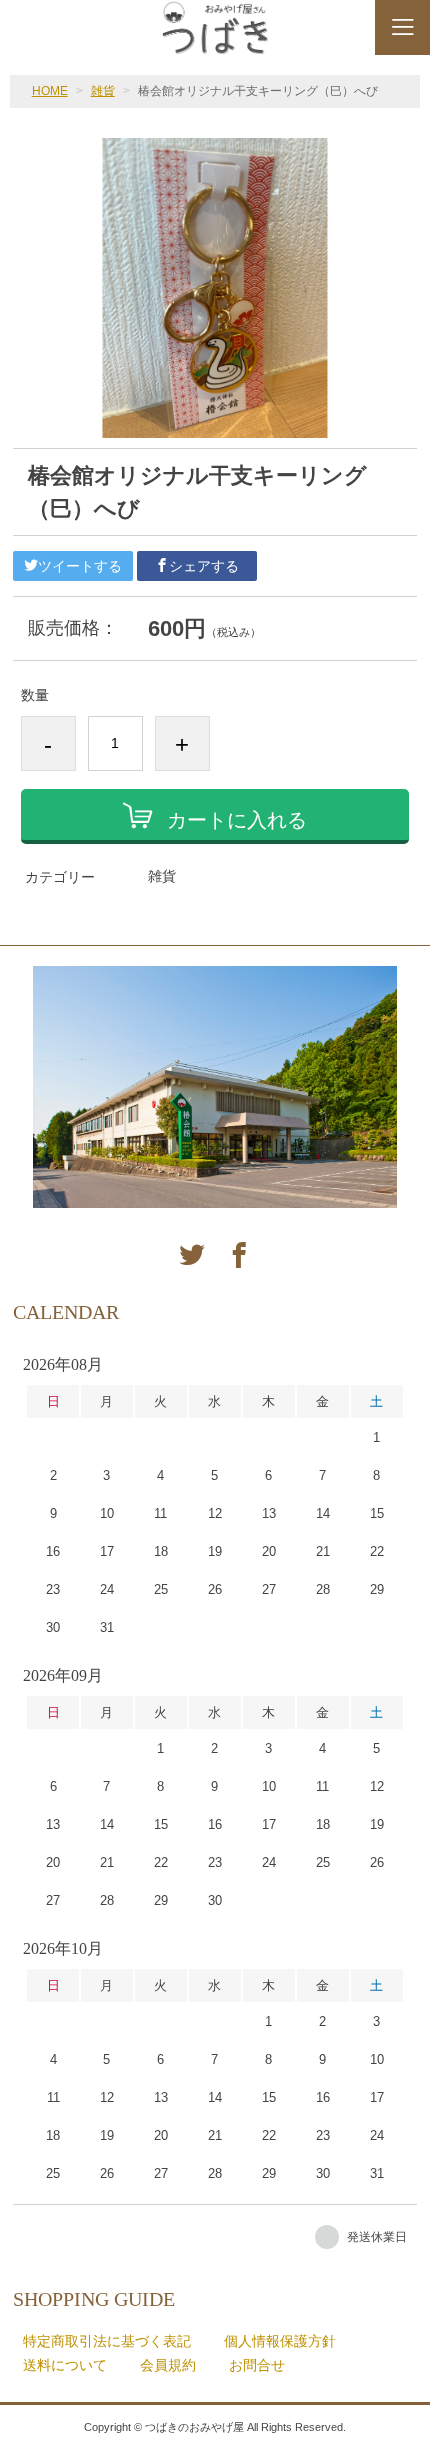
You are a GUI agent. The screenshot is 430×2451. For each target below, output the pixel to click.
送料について (65, 2365)
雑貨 (103, 91)
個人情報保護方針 (280, 2341)
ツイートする (80, 566)
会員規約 (168, 2365)
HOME (50, 91)
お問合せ (257, 2365)
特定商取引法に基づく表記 (107, 2341)
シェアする (204, 566)
